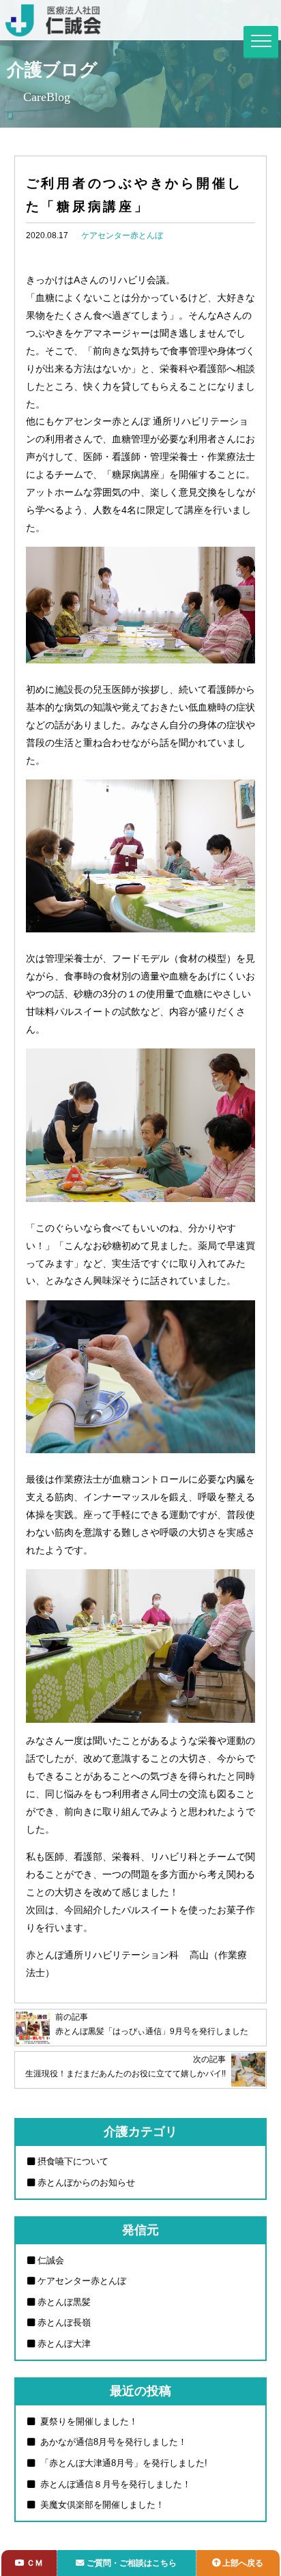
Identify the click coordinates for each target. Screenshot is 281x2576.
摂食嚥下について (73, 2161)
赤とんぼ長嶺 (64, 2322)
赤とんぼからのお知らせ (86, 2183)
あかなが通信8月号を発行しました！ (112, 2442)
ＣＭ (35, 2563)
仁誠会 (51, 2260)
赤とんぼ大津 (64, 2344)
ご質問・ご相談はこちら (132, 2563)
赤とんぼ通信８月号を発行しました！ (114, 2484)
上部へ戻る (243, 2563)
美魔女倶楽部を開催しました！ (101, 2505)
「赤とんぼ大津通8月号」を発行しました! (122, 2463)
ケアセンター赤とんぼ (122, 235)
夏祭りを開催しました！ (88, 2421)
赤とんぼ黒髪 (64, 2302)
